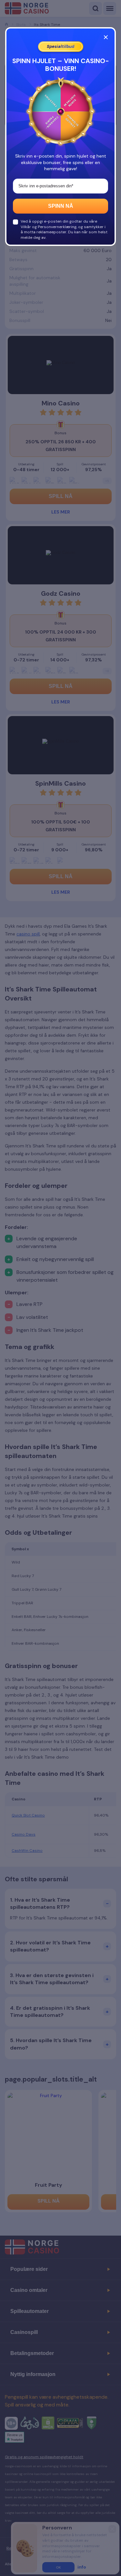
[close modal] (106, 37)
